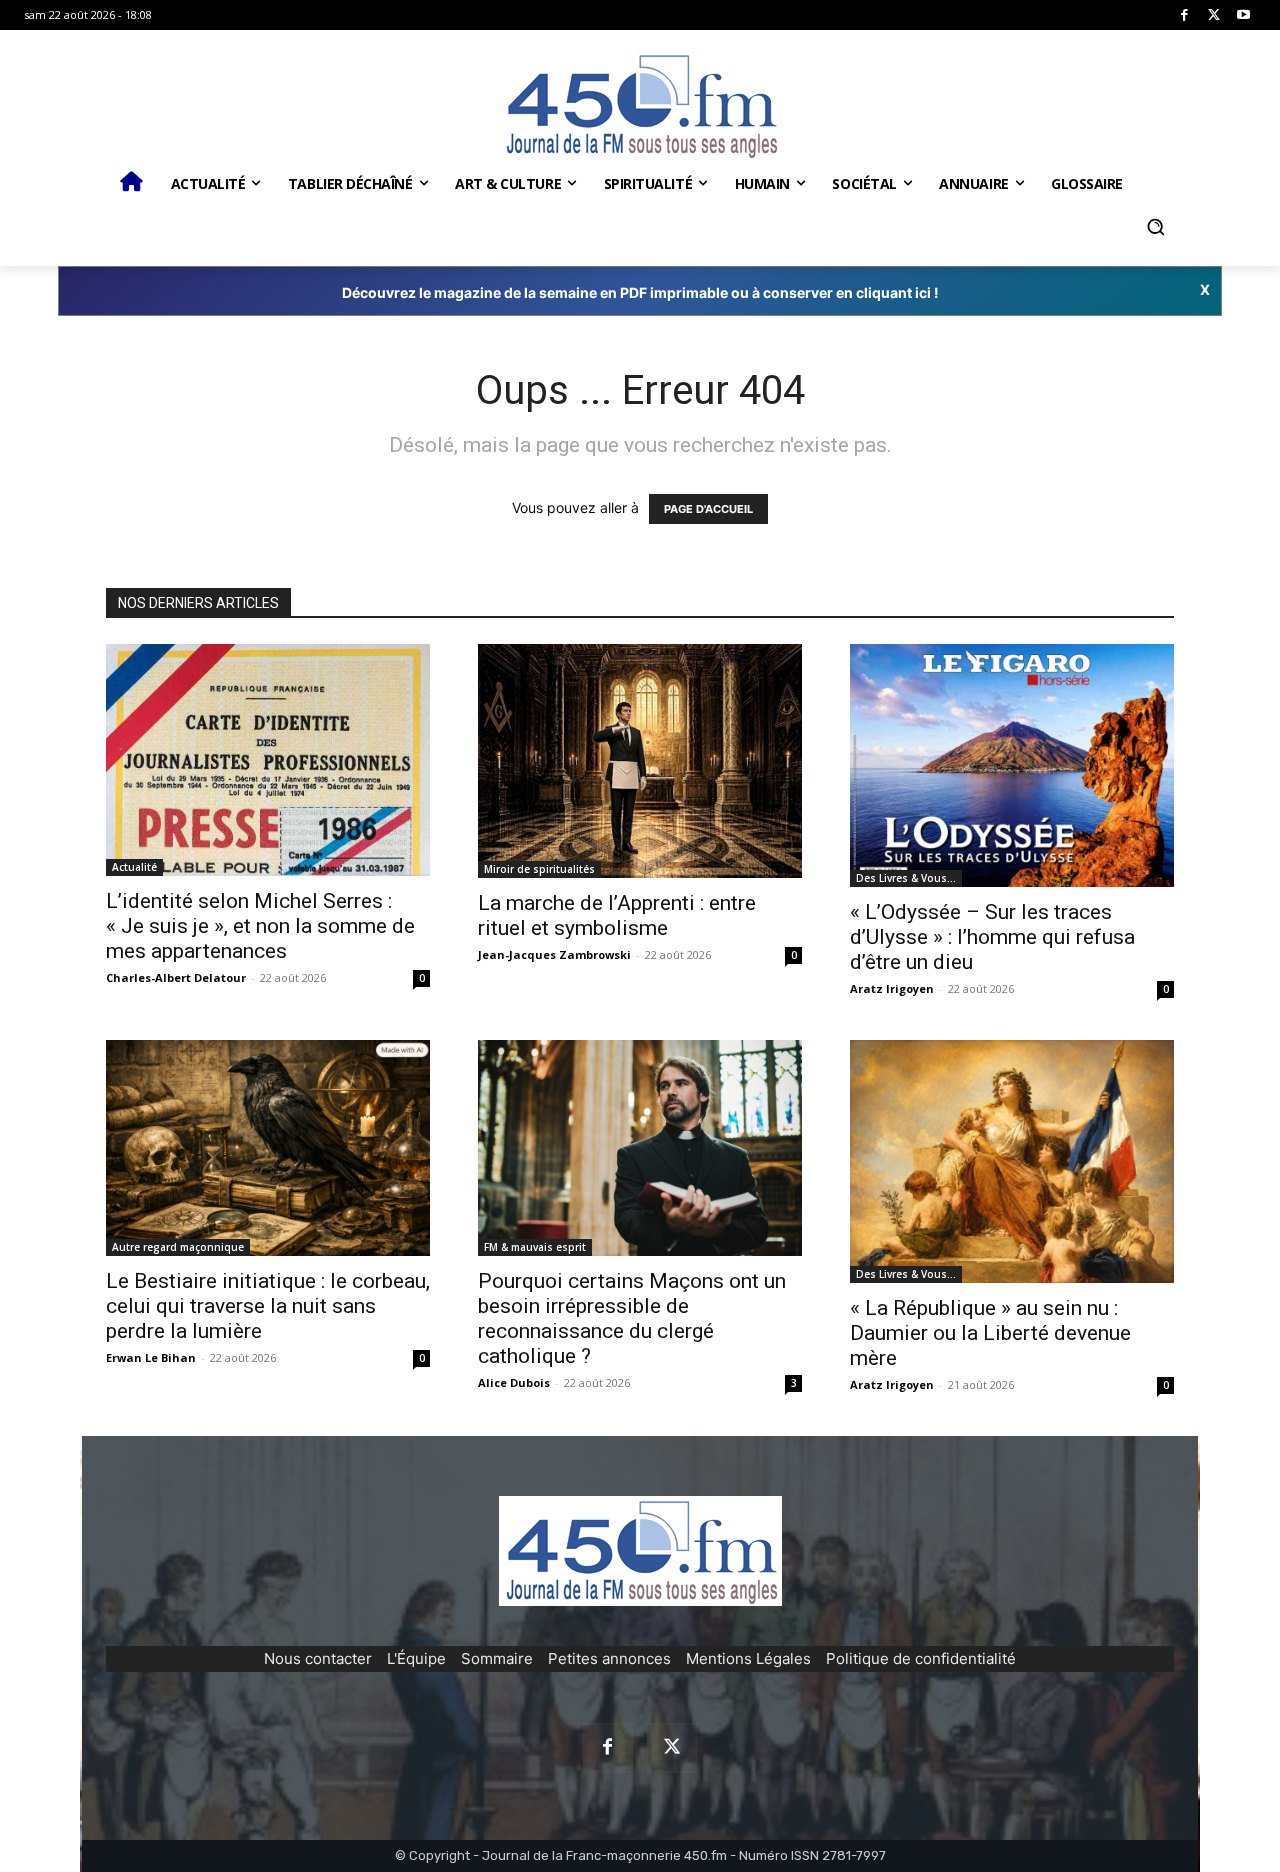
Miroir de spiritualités (539, 869)
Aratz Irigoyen (892, 988)
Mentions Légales (748, 1658)
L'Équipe (416, 1658)
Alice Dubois (514, 1382)
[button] (1155, 227)
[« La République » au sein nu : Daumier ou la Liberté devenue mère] (1012, 1161)
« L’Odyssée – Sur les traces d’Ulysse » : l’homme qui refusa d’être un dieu (992, 937)
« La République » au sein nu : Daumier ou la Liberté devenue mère (990, 1333)
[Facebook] (1184, 15)
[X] (1214, 15)
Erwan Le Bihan (151, 1357)
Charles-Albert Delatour (176, 977)
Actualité (134, 867)
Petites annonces (609, 1658)
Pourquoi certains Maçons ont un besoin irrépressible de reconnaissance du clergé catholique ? (632, 1318)
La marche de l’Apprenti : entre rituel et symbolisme (617, 915)
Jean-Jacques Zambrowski (554, 954)
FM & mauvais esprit (535, 1247)
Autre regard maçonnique (178, 1247)
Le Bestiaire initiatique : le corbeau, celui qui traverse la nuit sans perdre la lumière (268, 1306)
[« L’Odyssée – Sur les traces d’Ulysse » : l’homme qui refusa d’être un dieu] (1012, 765)
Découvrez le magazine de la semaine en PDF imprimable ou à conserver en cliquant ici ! (640, 292)
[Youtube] (1243, 15)
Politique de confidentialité (921, 1658)
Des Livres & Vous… (906, 878)
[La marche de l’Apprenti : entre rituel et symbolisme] (640, 761)
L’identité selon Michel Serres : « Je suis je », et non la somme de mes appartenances (260, 926)
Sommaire (497, 1658)
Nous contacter (318, 1658)
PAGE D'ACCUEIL (708, 509)
